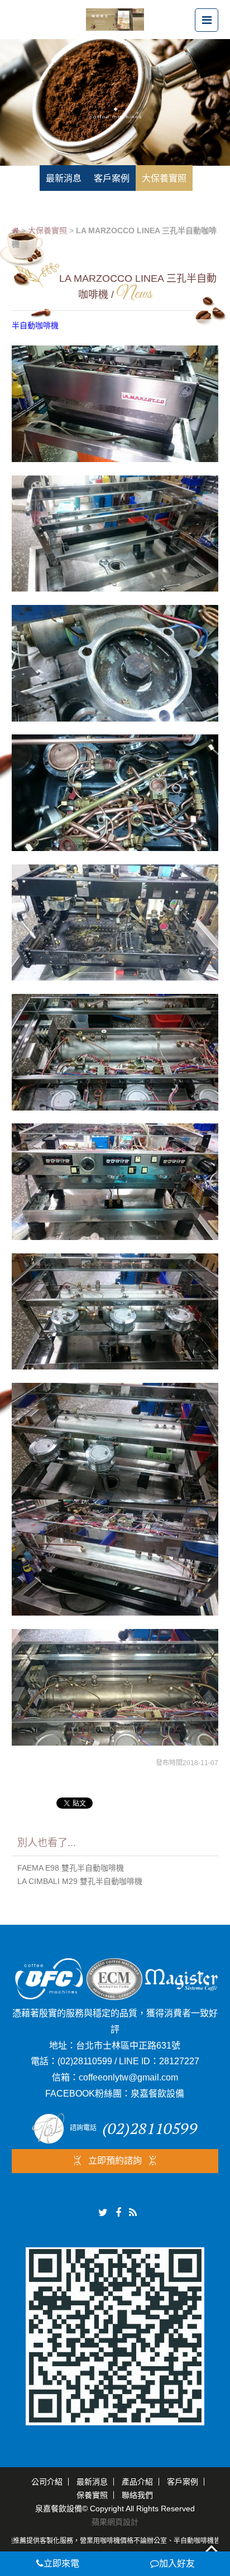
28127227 (179, 2061)
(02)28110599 (85, 2061)
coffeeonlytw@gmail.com (128, 2077)
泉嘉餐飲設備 (157, 2094)
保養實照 (92, 2495)
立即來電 (61, 2563)
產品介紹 (137, 2482)
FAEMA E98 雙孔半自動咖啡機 (71, 1868)
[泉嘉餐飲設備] (115, 19)
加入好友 (177, 2563)
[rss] (133, 2213)
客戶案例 (183, 2482)
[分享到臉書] (118, 2213)
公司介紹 (47, 2482)
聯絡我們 (137, 2495)
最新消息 (92, 2482)
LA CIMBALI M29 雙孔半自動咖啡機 (80, 1881)
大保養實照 (47, 230)
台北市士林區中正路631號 (128, 2046)
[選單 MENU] (207, 20)
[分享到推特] (103, 2213)
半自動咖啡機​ (35, 325)
